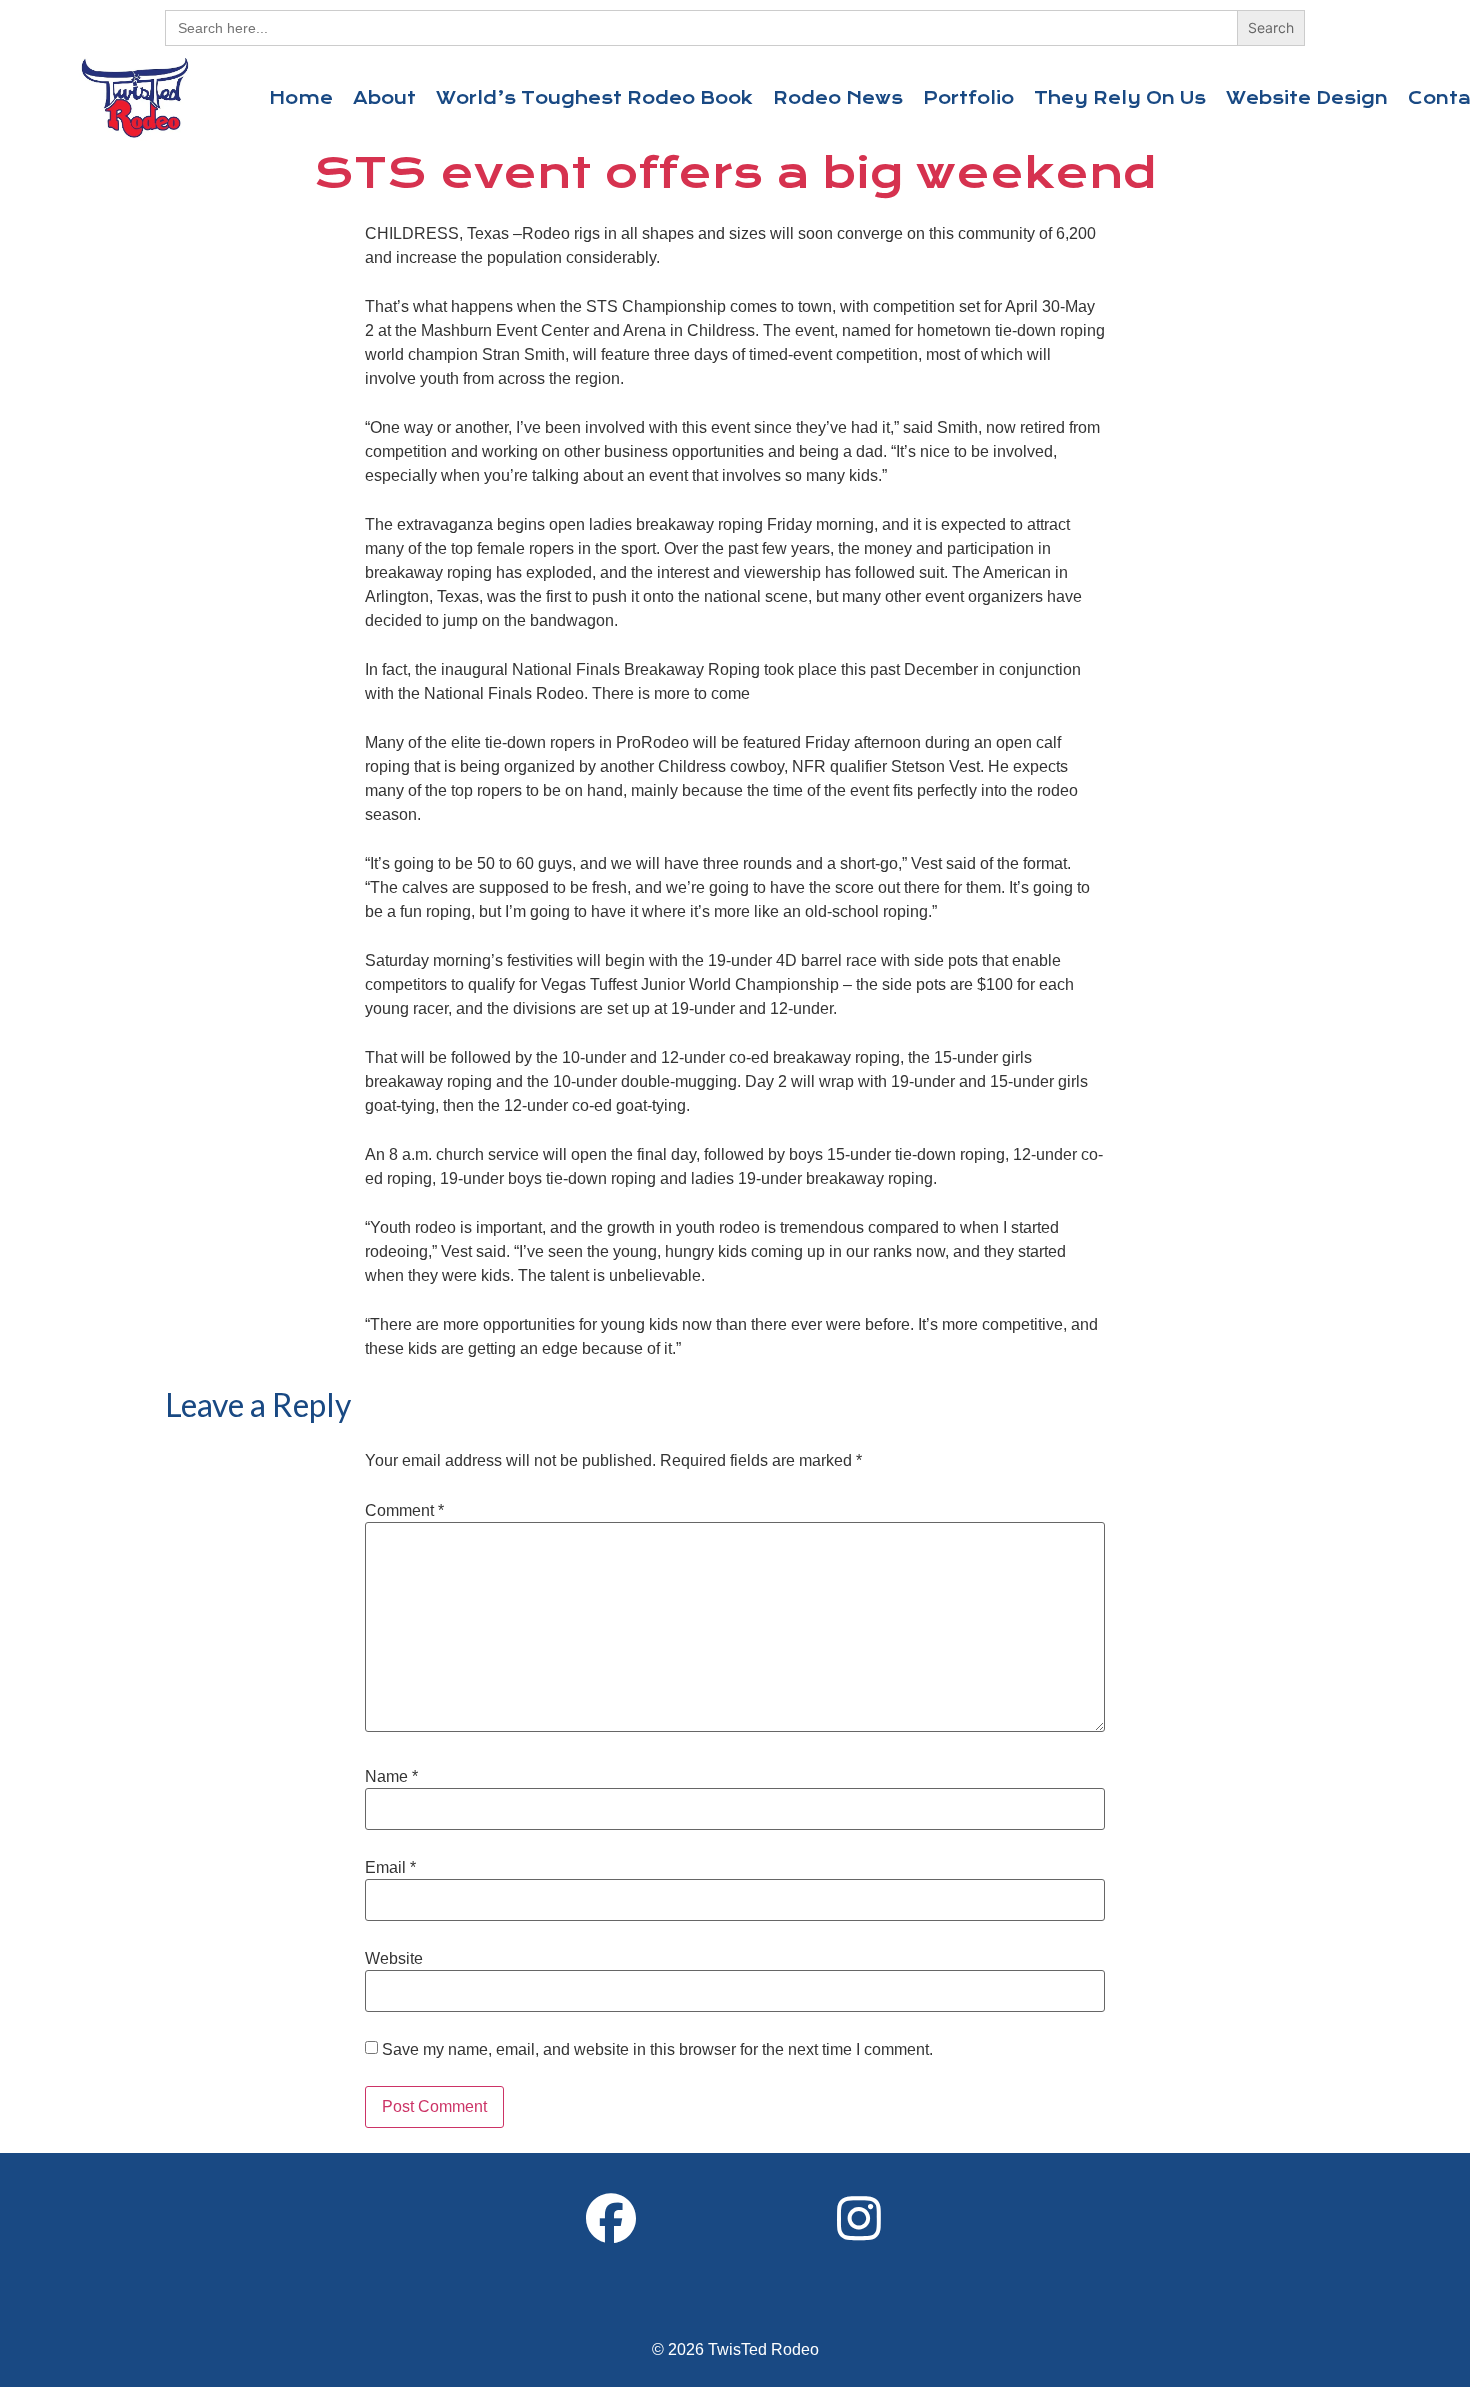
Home (301, 98)
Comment (404, 1511)
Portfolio (968, 98)
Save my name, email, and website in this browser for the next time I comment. (657, 2050)
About (384, 98)
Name (391, 1777)
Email (390, 1868)
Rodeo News (838, 98)
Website (394, 1959)
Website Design (1307, 98)
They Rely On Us (1120, 98)
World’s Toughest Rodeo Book (594, 98)
